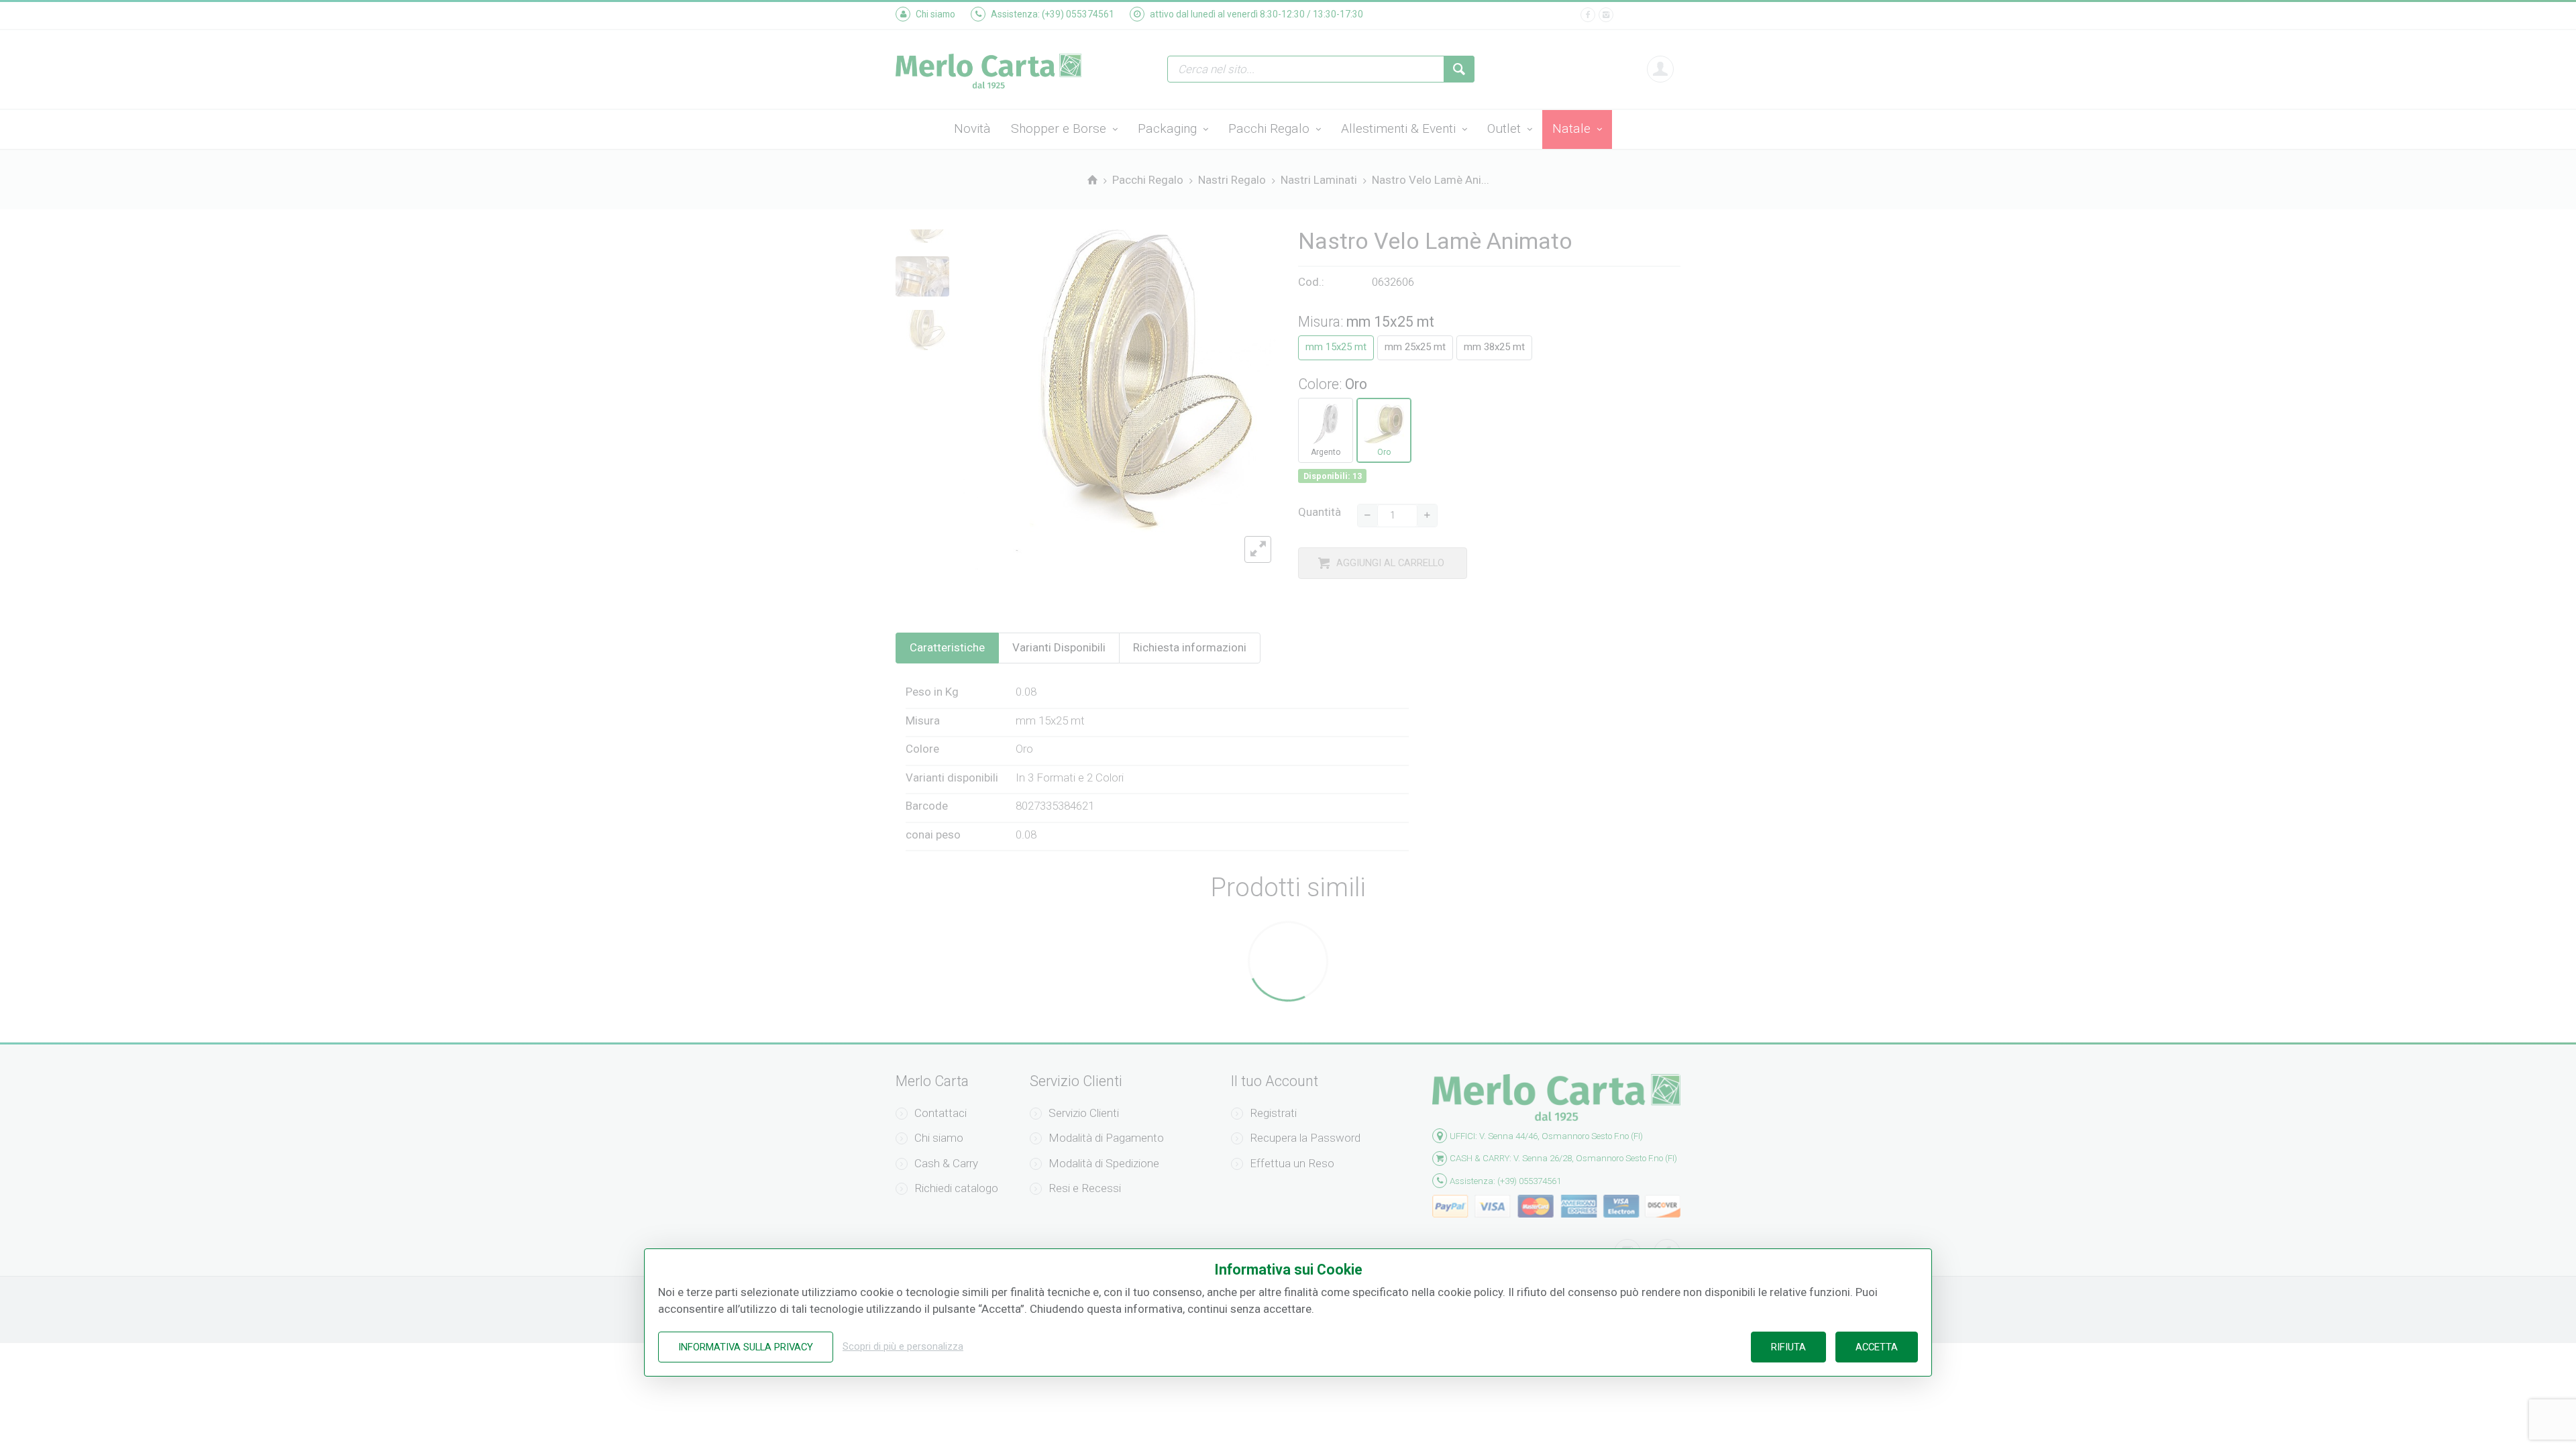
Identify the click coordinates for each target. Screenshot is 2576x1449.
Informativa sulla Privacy (746, 1347)
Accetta (1877, 1347)
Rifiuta (1788, 1347)
